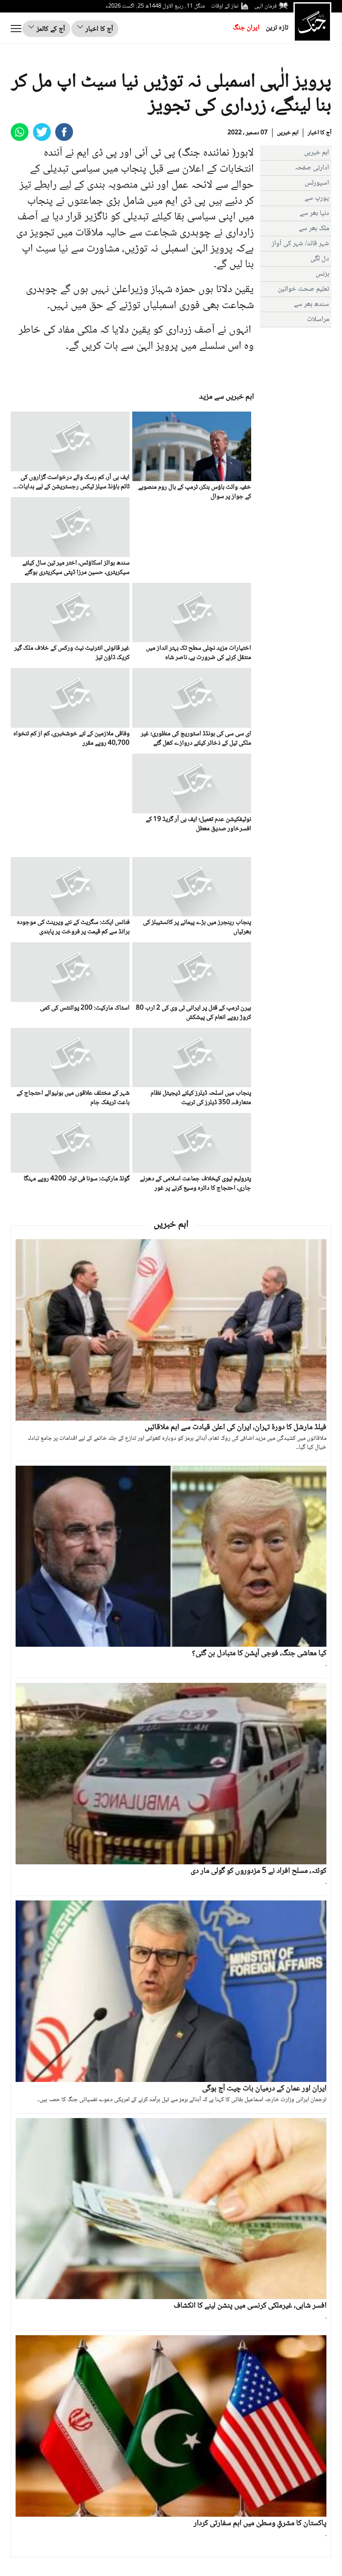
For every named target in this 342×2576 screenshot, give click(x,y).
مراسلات (318, 319)
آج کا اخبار (98, 29)
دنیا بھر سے (314, 213)
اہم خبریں (288, 133)
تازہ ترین (277, 28)
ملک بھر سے (314, 229)
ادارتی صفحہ (312, 168)
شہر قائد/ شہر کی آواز (300, 244)
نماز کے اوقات (225, 6)
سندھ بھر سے (311, 304)
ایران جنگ (246, 28)
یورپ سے (317, 198)
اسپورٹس (317, 183)
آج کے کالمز (50, 29)
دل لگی (320, 259)
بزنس (322, 274)
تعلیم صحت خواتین (303, 289)
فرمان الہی (265, 6)
